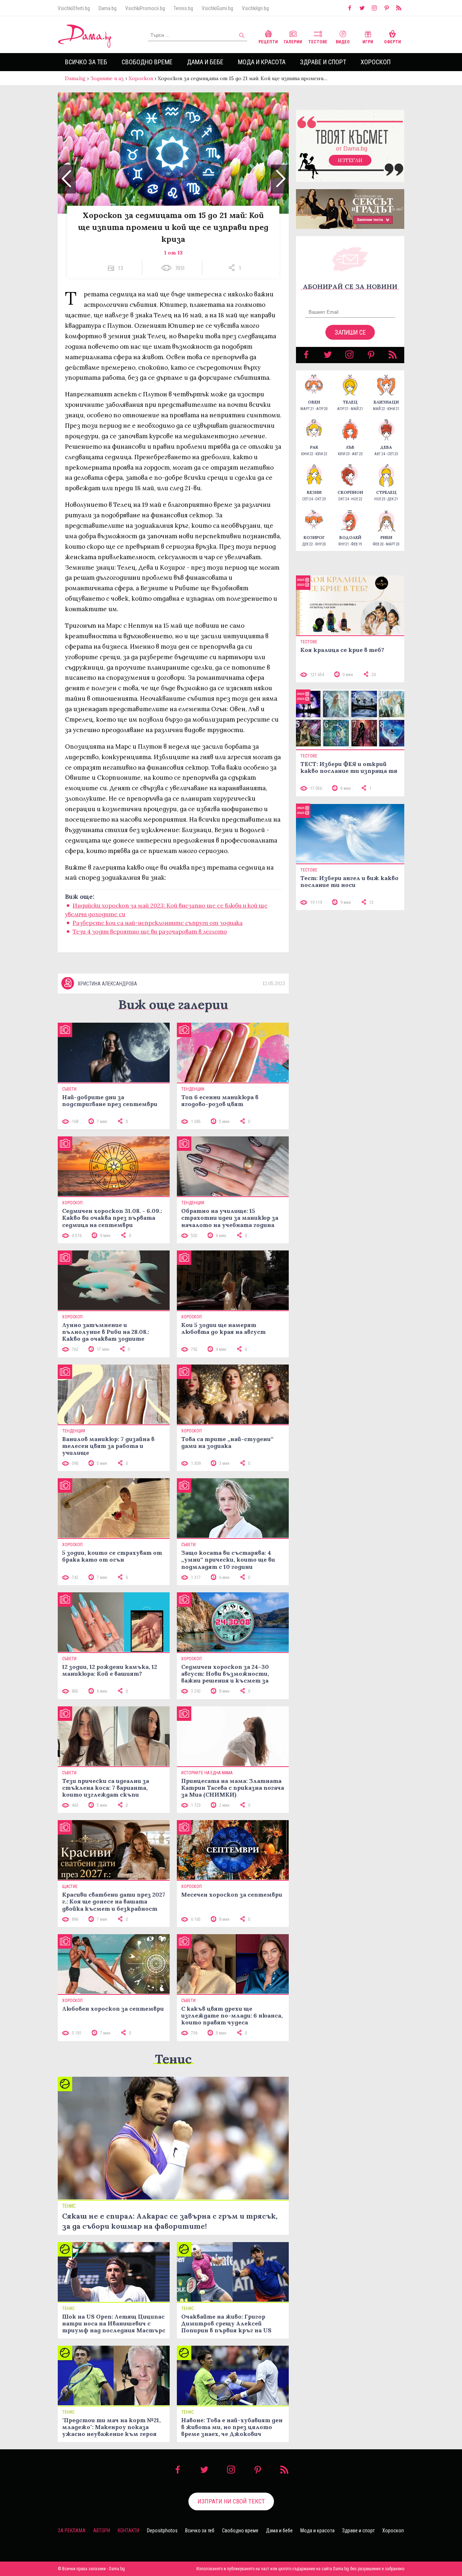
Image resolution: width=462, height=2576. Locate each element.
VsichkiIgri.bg (255, 8)
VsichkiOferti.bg (74, 8)
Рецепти (268, 42)
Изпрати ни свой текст (231, 2501)
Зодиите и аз (107, 78)
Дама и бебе (205, 62)
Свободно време (147, 62)
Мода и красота (262, 62)
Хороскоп (376, 62)
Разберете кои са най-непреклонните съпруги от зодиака (158, 923)
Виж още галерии (173, 1004)
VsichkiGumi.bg (217, 8)
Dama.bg (108, 8)
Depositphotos (162, 2531)
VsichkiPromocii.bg (145, 8)
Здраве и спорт (323, 62)
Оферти (393, 42)
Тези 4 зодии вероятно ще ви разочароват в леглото (150, 931)
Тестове (318, 42)
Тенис (173, 2059)
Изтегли (350, 160)
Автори (102, 2531)
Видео (343, 42)
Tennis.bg (183, 8)
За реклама (72, 2531)
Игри (368, 42)
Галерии (293, 42)
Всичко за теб (86, 62)
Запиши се (350, 332)
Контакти (128, 2531)
